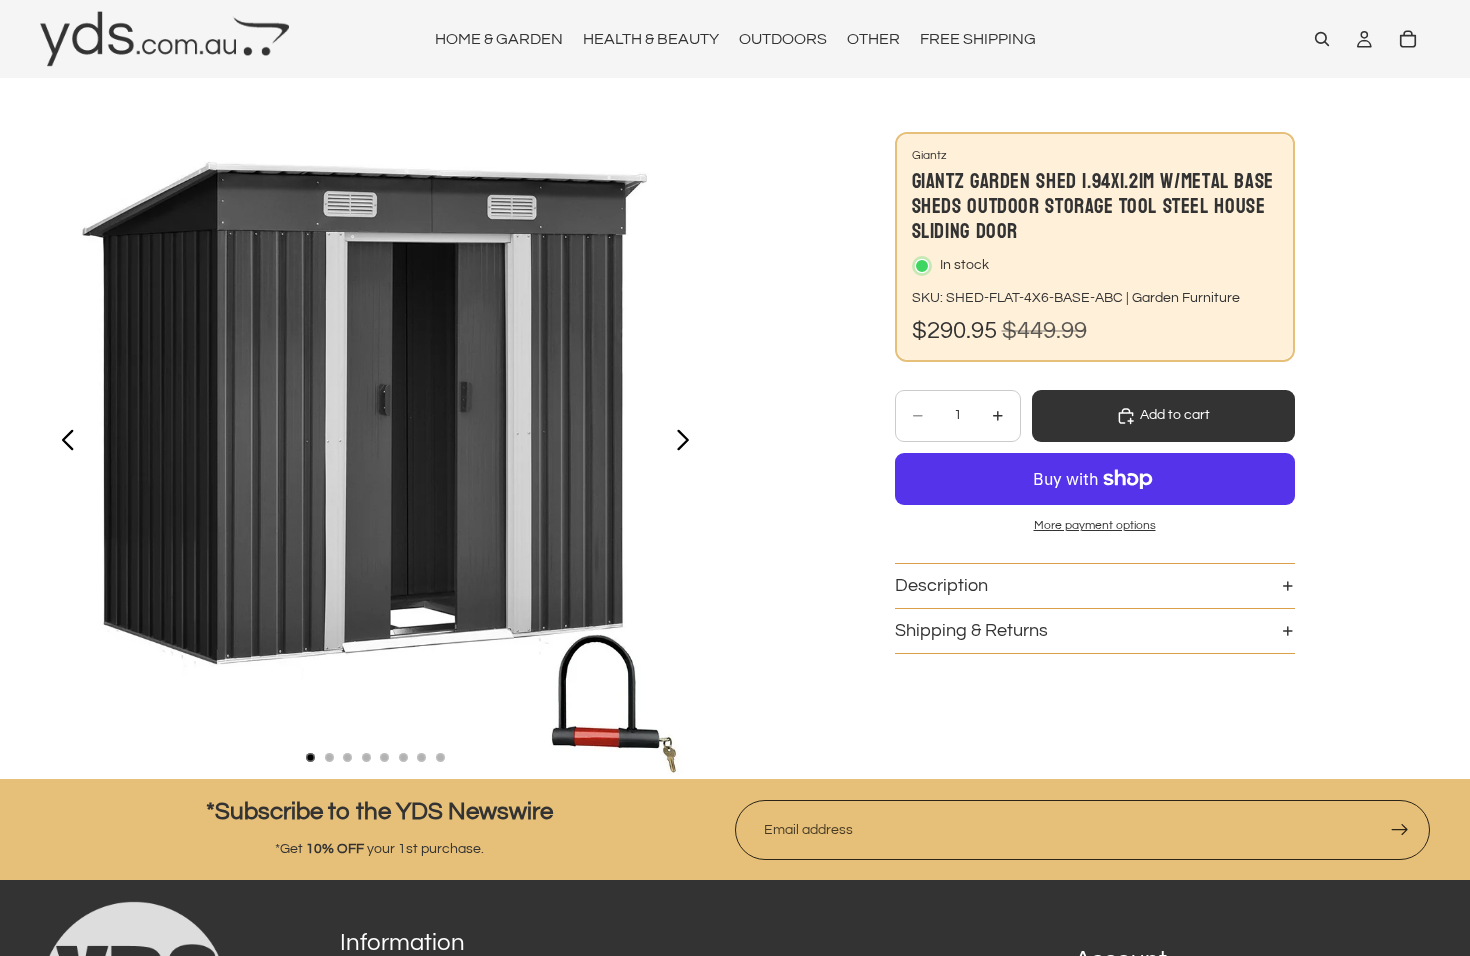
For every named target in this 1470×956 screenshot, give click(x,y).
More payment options (1095, 525)
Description (941, 585)
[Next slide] (688, 444)
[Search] (1322, 39)
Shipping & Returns (971, 630)
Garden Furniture (1186, 298)
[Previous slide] (62, 444)
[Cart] (1408, 39)
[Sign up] (1400, 830)
